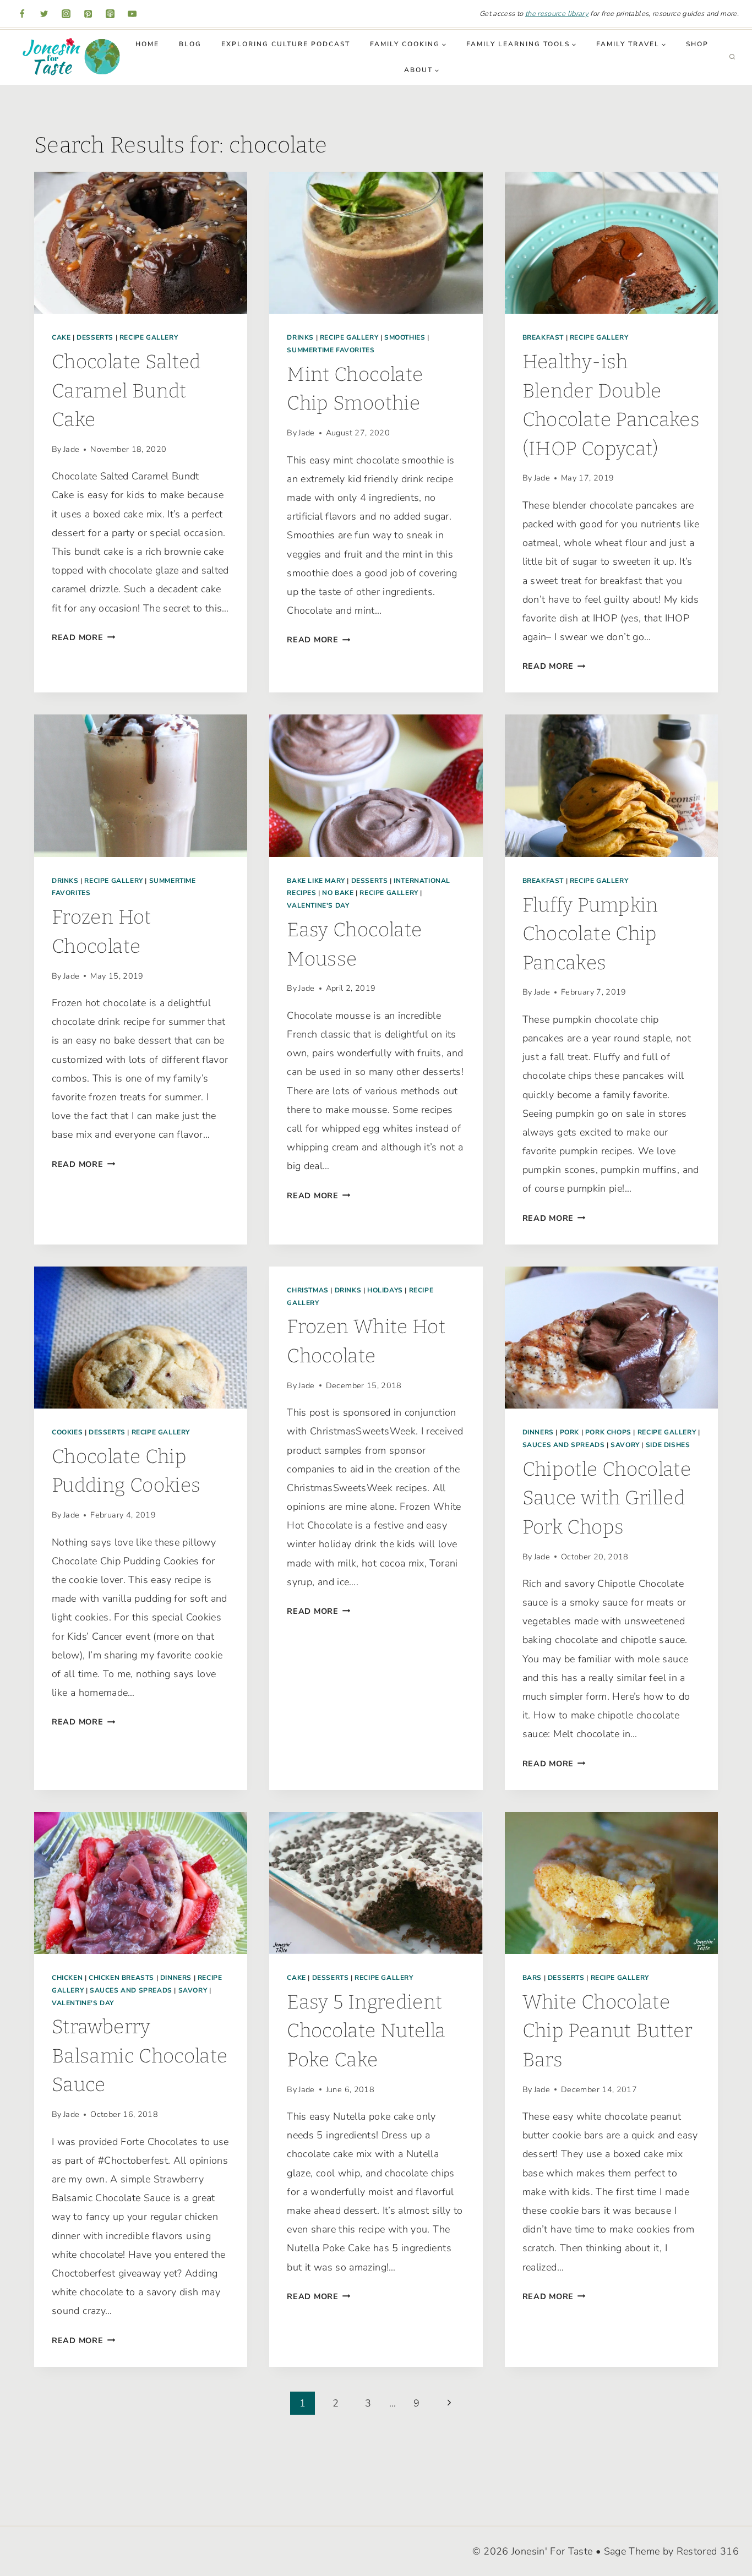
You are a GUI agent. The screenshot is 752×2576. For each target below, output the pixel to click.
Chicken (67, 1978)
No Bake (338, 893)
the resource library (557, 14)
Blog (190, 44)
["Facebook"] (22, 14)
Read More (83, 637)
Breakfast (543, 337)
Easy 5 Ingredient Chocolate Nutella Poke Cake (366, 2031)
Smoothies (405, 337)
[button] (444, 45)
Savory (625, 1445)
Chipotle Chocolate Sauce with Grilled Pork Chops (607, 1498)
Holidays (385, 1290)
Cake (61, 337)
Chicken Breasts (121, 1978)
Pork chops (608, 1432)
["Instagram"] (66, 14)
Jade (71, 449)
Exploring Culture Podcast (286, 44)
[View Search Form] (732, 57)
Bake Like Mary (316, 881)
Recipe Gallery (149, 337)
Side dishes (668, 1445)
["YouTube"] (132, 14)
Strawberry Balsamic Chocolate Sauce (140, 2056)
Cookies (67, 1432)
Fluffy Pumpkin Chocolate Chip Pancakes (590, 934)
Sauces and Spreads (564, 1445)
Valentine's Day (318, 905)
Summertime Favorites (331, 350)
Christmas (307, 1290)
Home (147, 44)
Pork (570, 1432)
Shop (697, 44)
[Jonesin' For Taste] (68, 57)
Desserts (95, 337)
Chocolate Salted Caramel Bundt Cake (126, 391)
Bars (532, 1978)
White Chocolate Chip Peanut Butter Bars (607, 2031)
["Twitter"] (44, 14)
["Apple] (110, 14)
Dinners (538, 1432)
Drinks (300, 337)
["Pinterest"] (88, 14)
